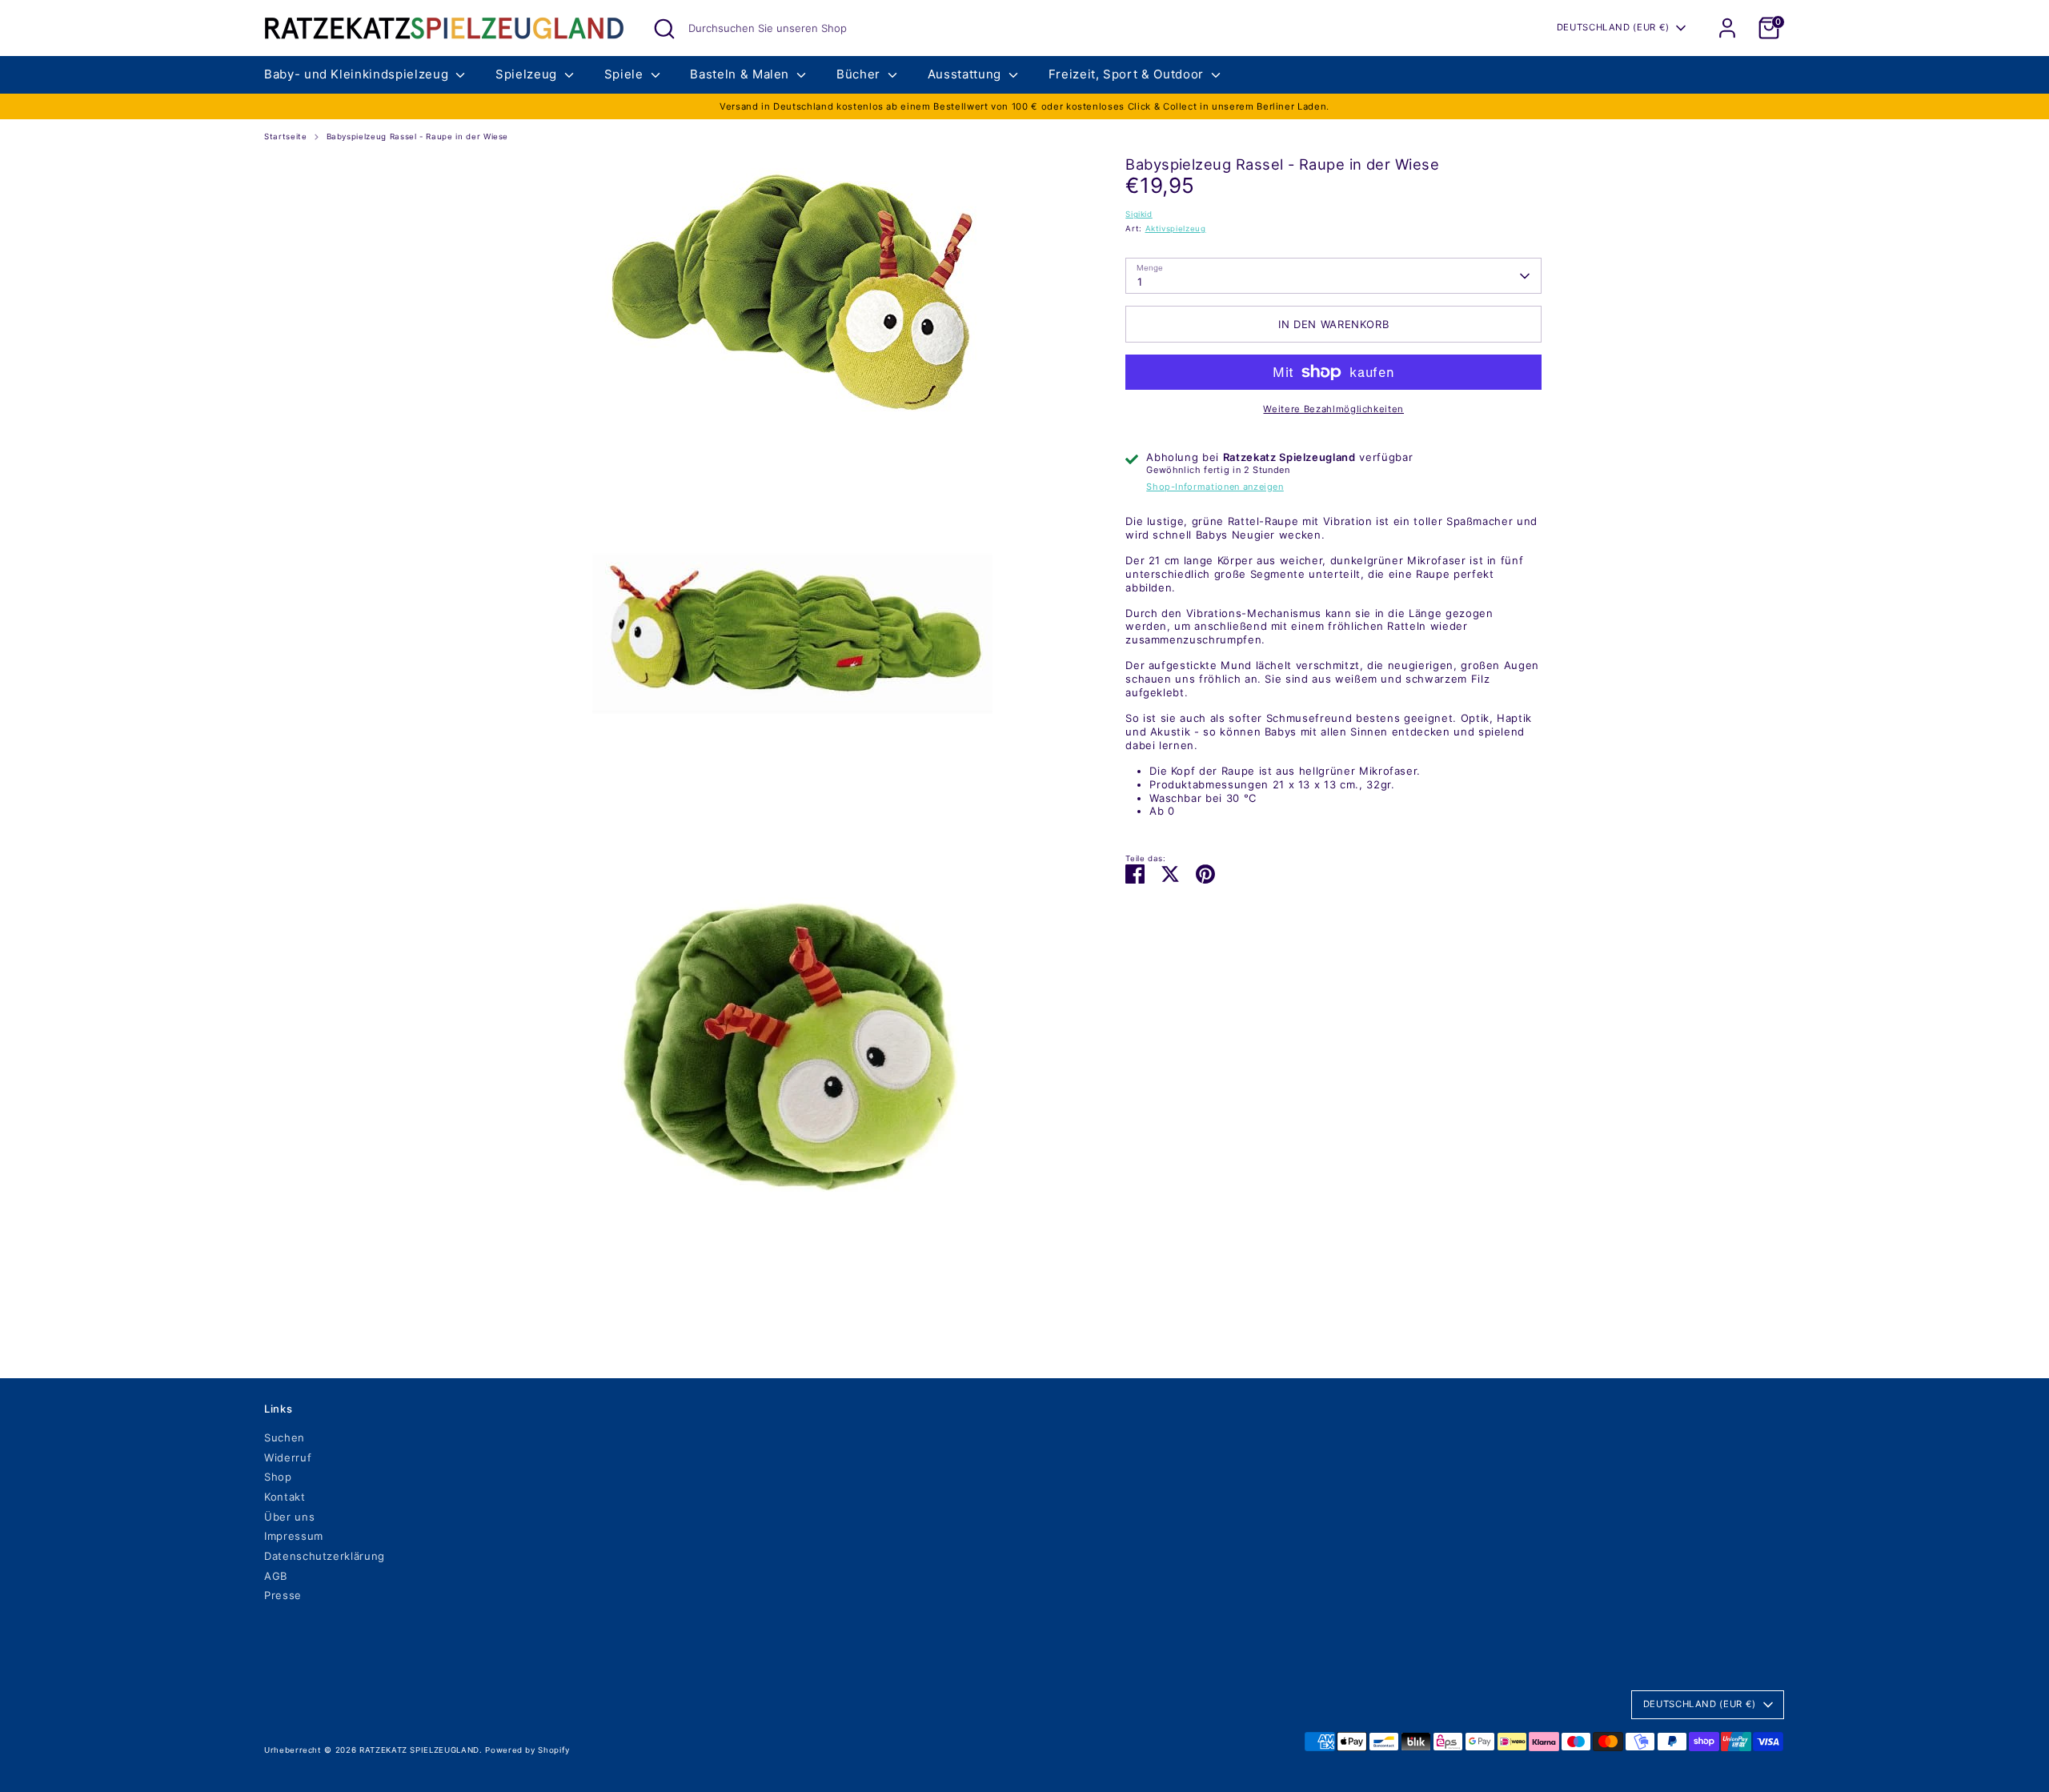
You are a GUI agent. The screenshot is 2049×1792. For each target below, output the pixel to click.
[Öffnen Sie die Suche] (664, 29)
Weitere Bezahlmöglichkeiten (1333, 409)
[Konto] (1727, 28)
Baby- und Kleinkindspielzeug (358, 74)
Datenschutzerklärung (325, 1556)
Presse (283, 1595)
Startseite (286, 136)
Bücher (860, 74)
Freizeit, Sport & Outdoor (1128, 74)
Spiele (626, 74)
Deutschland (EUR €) (1613, 27)
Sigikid (1139, 214)
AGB (276, 1576)
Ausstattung (966, 74)
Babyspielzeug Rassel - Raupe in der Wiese (418, 136)
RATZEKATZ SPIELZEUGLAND (419, 1750)
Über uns (289, 1517)
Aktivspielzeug (1176, 229)
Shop (278, 1477)
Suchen (285, 1437)
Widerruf (288, 1457)
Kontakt (285, 1497)
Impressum (294, 1536)
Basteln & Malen (741, 74)
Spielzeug (528, 74)
